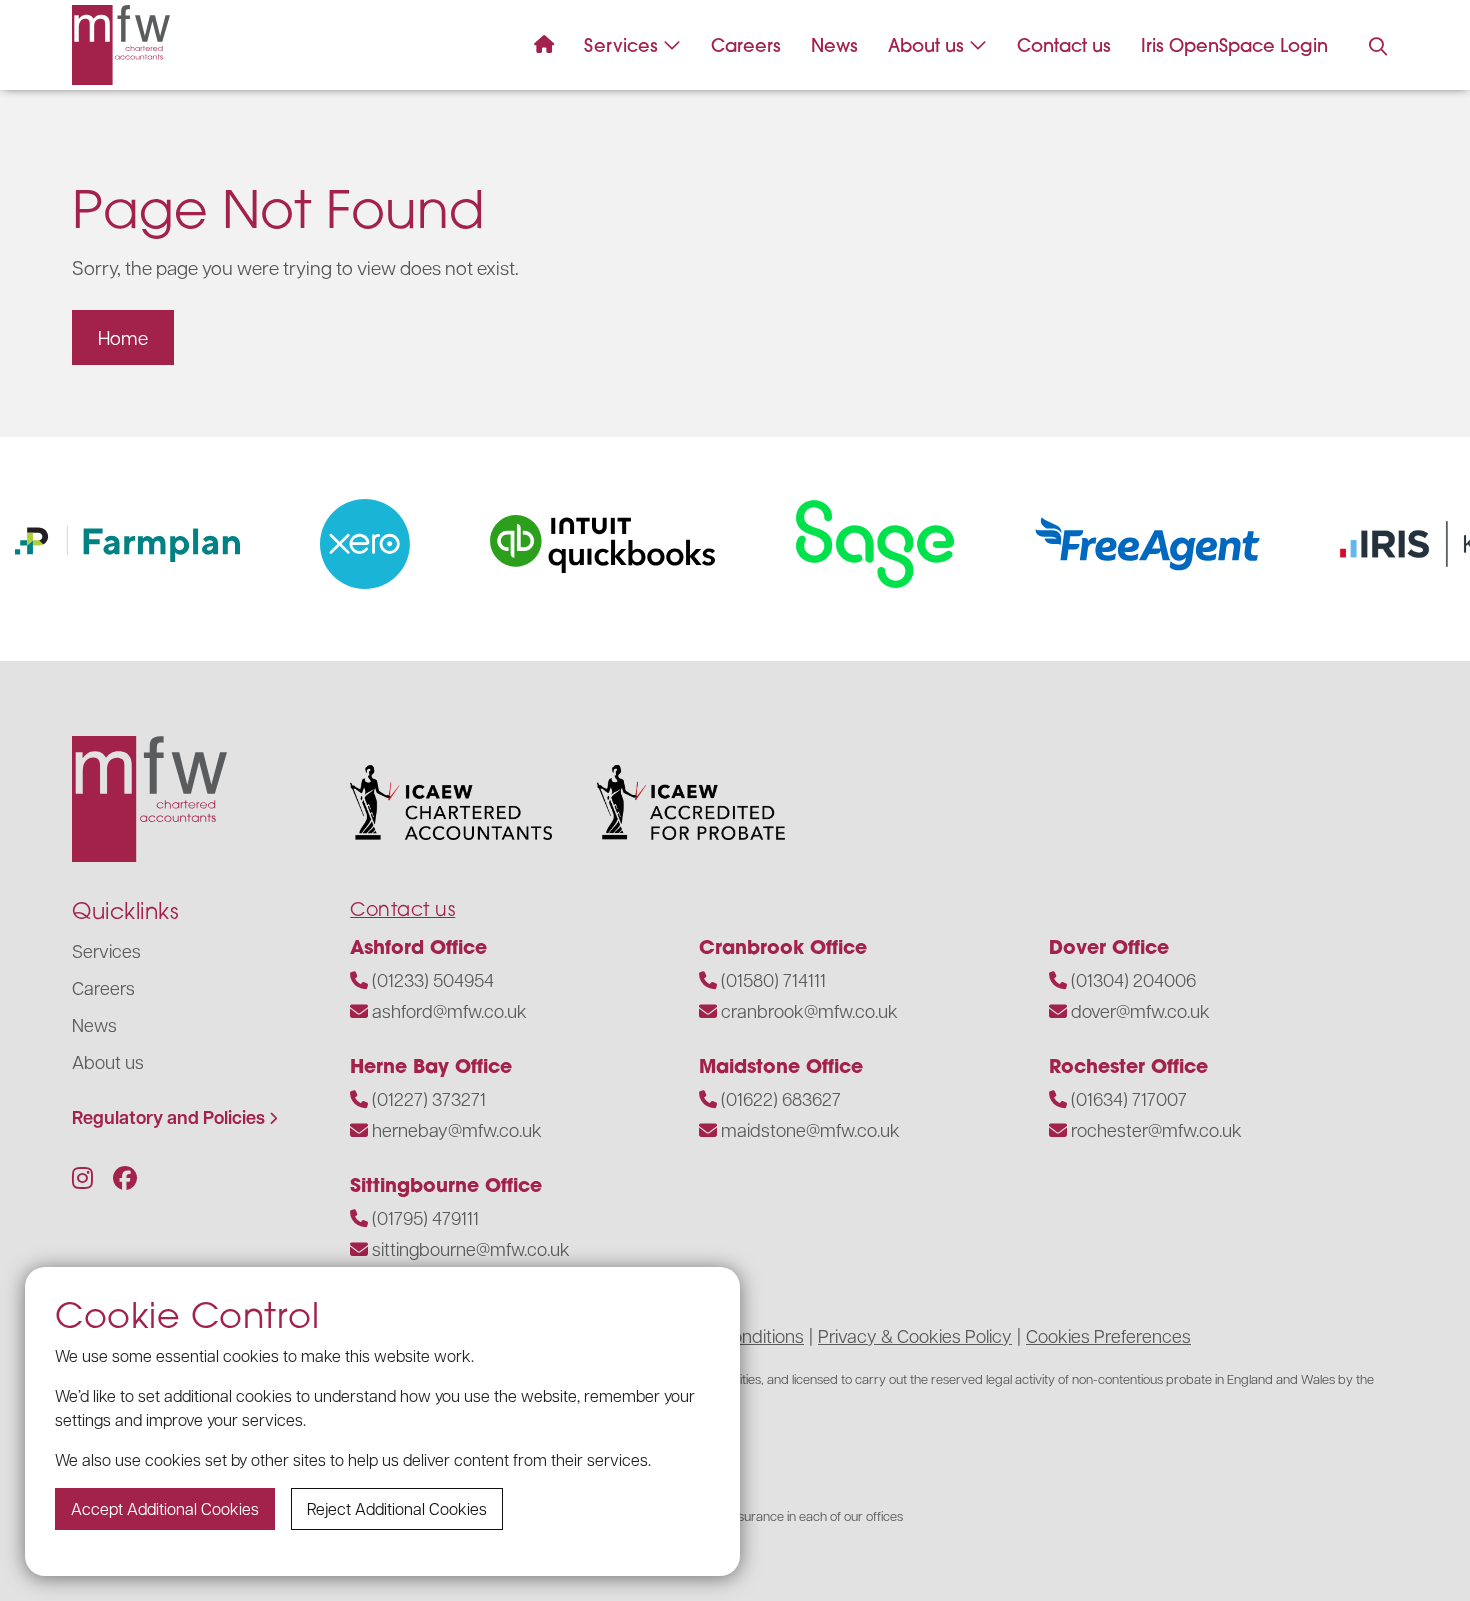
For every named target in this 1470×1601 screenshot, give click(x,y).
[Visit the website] (352, 544)
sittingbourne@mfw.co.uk (471, 1248)
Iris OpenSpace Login (1234, 45)
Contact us (1064, 45)
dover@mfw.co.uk (1140, 1010)
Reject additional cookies (397, 1508)
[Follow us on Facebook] (125, 1177)
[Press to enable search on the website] (1378, 47)
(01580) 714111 (773, 979)
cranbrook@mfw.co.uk (809, 1010)
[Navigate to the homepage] (121, 45)
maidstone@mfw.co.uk (810, 1129)
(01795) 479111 (425, 1217)
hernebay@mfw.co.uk (457, 1129)
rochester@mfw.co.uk (1156, 1129)
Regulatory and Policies (168, 1117)
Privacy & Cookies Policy (915, 1335)
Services (621, 45)
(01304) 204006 (1133, 979)
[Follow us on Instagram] (82, 1177)
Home (123, 337)
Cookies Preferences (1108, 1335)
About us (926, 45)
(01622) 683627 (781, 1098)
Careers (746, 45)
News (834, 45)
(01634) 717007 (1129, 1098)
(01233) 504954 (433, 979)
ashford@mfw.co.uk (449, 1010)
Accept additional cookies (165, 1508)
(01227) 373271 (429, 1098)
